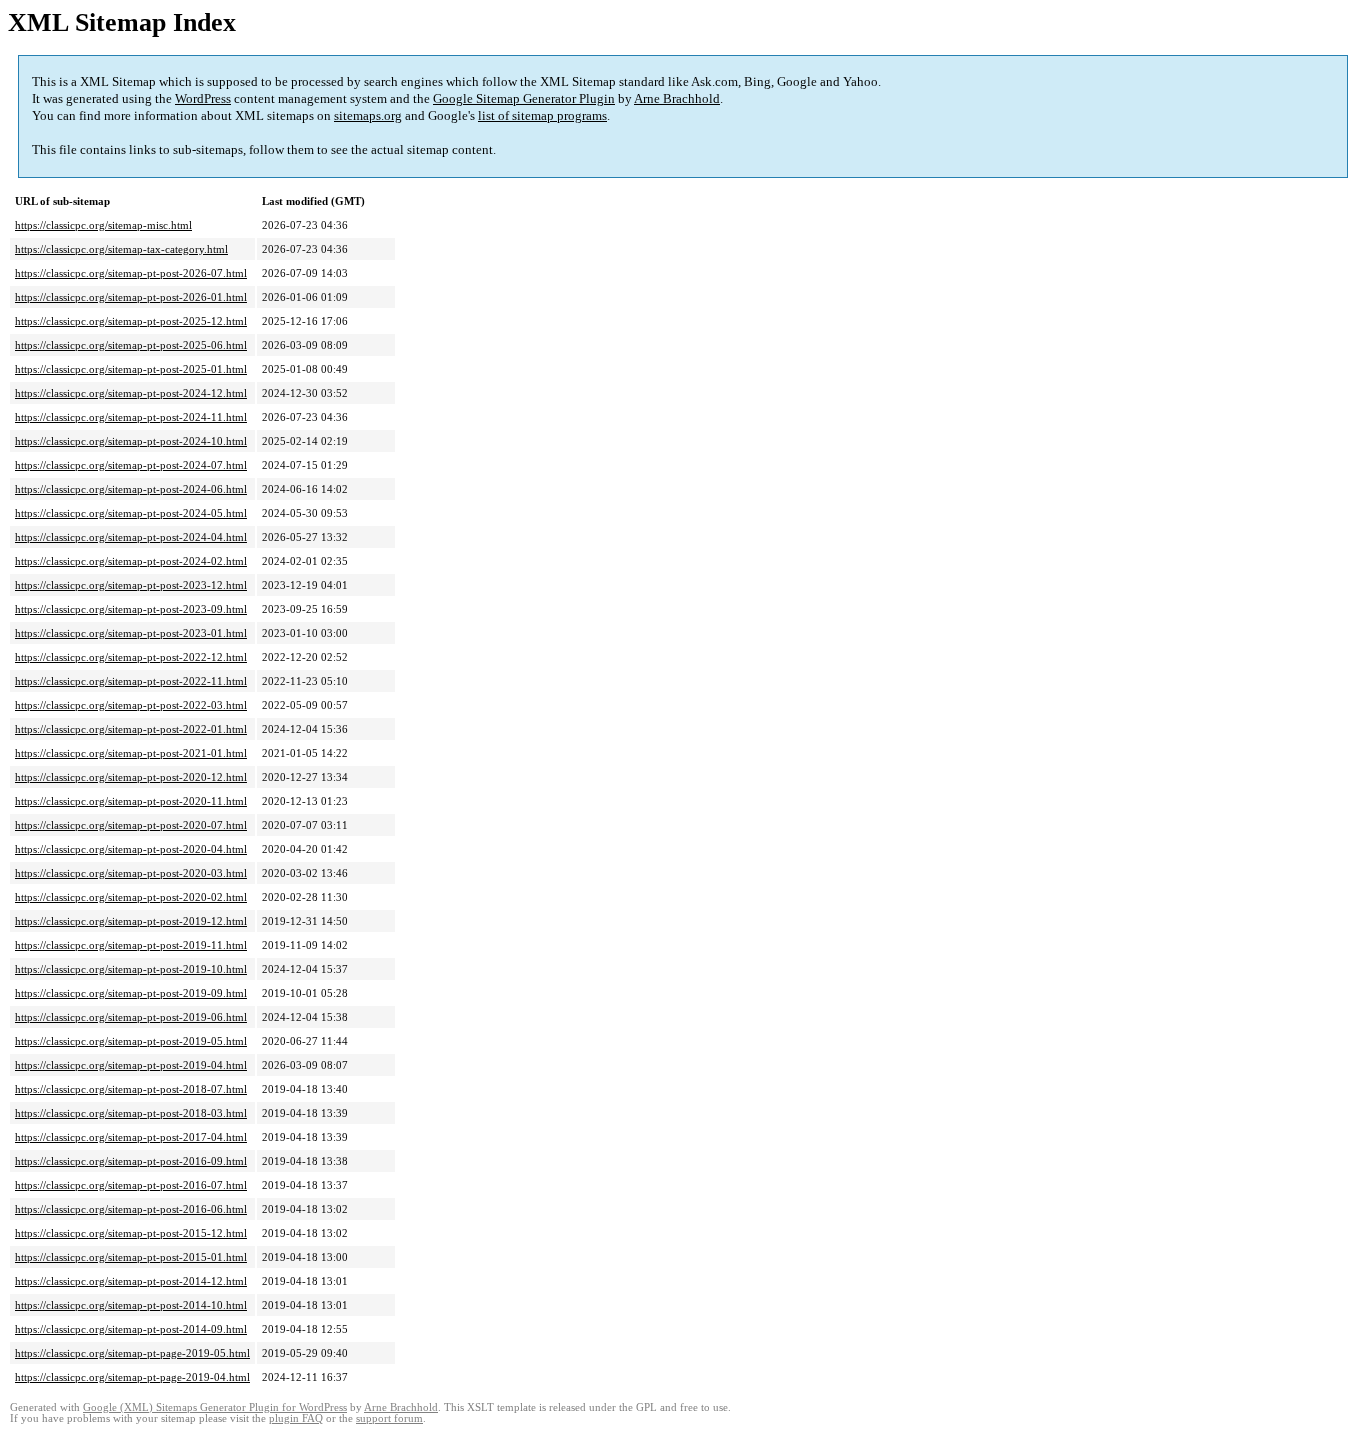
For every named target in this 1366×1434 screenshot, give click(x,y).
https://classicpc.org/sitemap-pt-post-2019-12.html (131, 921)
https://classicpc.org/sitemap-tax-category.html (121, 249)
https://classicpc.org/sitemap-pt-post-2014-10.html (131, 1305)
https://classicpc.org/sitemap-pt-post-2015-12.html (131, 1233)
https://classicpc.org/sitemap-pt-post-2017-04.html (131, 1137)
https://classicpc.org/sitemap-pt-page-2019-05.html (132, 1353)
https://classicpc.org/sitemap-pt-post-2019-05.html (131, 1041)
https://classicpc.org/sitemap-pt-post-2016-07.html (131, 1185)
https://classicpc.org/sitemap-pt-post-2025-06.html (131, 345)
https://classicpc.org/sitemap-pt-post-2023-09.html (131, 609)
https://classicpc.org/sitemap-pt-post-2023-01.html (131, 633)
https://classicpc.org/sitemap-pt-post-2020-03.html (131, 873)
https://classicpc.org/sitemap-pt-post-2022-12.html (131, 657)
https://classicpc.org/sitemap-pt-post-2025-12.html (131, 321)
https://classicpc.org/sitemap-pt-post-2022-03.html (131, 705)
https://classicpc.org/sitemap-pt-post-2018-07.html (131, 1089)
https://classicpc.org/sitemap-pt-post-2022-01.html (131, 729)
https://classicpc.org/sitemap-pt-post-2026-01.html (131, 297)
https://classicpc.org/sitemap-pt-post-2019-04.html (131, 1065)
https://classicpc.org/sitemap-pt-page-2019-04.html (132, 1377)
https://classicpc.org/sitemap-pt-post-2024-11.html (131, 417)
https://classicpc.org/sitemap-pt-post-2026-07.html (131, 273)
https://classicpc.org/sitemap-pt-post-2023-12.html (131, 585)
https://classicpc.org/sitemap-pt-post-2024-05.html (131, 513)
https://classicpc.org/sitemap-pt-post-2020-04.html (131, 849)
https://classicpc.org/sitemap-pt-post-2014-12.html (131, 1281)
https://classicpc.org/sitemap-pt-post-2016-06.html (131, 1209)
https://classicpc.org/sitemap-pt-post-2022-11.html (131, 681)
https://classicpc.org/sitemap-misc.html (103, 225)
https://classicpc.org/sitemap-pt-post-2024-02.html (131, 561)
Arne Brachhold (677, 98)
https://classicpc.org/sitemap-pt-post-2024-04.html (131, 537)
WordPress (203, 98)
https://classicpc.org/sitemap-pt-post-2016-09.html (131, 1161)
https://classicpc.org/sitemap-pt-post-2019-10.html (131, 969)
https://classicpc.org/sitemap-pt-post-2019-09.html (131, 993)
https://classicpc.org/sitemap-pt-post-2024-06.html (131, 489)
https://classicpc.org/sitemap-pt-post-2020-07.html (131, 825)
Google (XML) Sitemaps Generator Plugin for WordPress (215, 1407)
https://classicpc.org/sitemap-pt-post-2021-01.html (131, 753)
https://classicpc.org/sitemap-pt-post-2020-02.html (131, 897)
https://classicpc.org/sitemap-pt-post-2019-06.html (131, 1017)
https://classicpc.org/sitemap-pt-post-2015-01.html (131, 1257)
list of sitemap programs (542, 115)
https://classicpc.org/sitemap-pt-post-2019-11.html (131, 945)
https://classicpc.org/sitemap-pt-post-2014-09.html (131, 1329)
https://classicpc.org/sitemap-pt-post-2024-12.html (131, 393)
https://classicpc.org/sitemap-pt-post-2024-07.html (131, 465)
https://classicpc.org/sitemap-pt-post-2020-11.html (131, 801)
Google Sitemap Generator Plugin (524, 98)
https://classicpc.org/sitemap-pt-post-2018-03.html (131, 1113)
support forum (389, 1418)
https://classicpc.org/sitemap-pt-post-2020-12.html (131, 777)
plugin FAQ (296, 1418)
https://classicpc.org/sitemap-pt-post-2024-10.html (131, 441)
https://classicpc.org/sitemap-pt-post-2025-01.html (131, 369)
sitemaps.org (368, 115)
